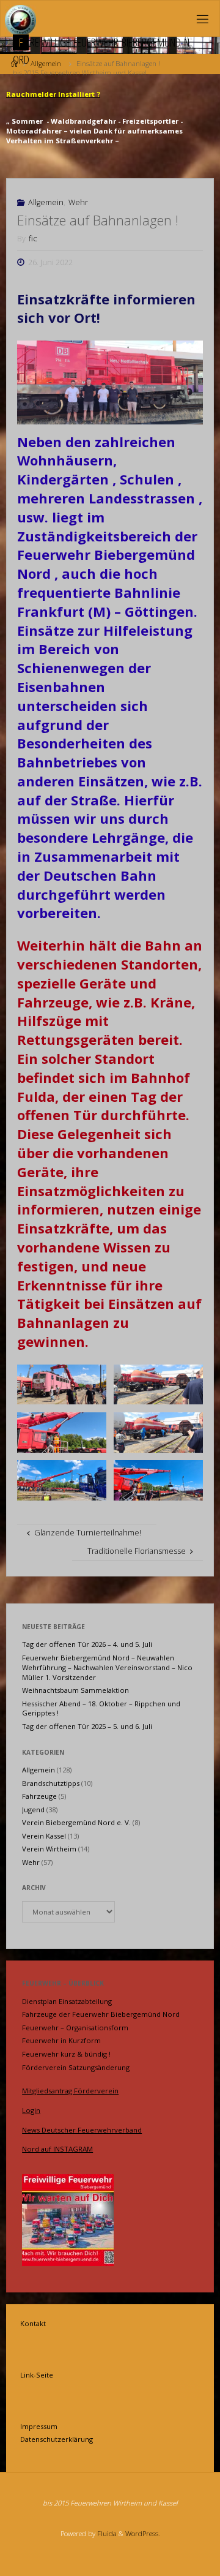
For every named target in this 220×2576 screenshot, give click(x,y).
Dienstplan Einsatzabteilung (67, 2001)
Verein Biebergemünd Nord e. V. (76, 1822)
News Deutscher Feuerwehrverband (82, 2130)
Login (31, 2110)
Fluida (106, 2533)
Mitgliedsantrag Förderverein (70, 2091)
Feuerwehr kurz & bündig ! (66, 2054)
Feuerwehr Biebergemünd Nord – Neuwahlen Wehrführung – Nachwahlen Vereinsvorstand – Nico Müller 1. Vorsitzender (107, 1667)
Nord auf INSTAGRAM (57, 2149)
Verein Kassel (44, 1836)
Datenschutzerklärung (57, 2439)
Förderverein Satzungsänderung (76, 2067)
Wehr (78, 202)
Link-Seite (37, 2375)
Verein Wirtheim (49, 1849)
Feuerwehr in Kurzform (61, 2040)
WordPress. (143, 2533)
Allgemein (46, 202)
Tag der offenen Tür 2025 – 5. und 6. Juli (87, 1726)
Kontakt (33, 2323)
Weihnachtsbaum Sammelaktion (75, 1690)
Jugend (33, 1810)
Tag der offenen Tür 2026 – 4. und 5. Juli (87, 1644)
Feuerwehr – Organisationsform (75, 2028)
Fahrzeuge (39, 1796)
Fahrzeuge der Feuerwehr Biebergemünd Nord (101, 2014)
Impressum (39, 2426)
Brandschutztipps (51, 1783)
